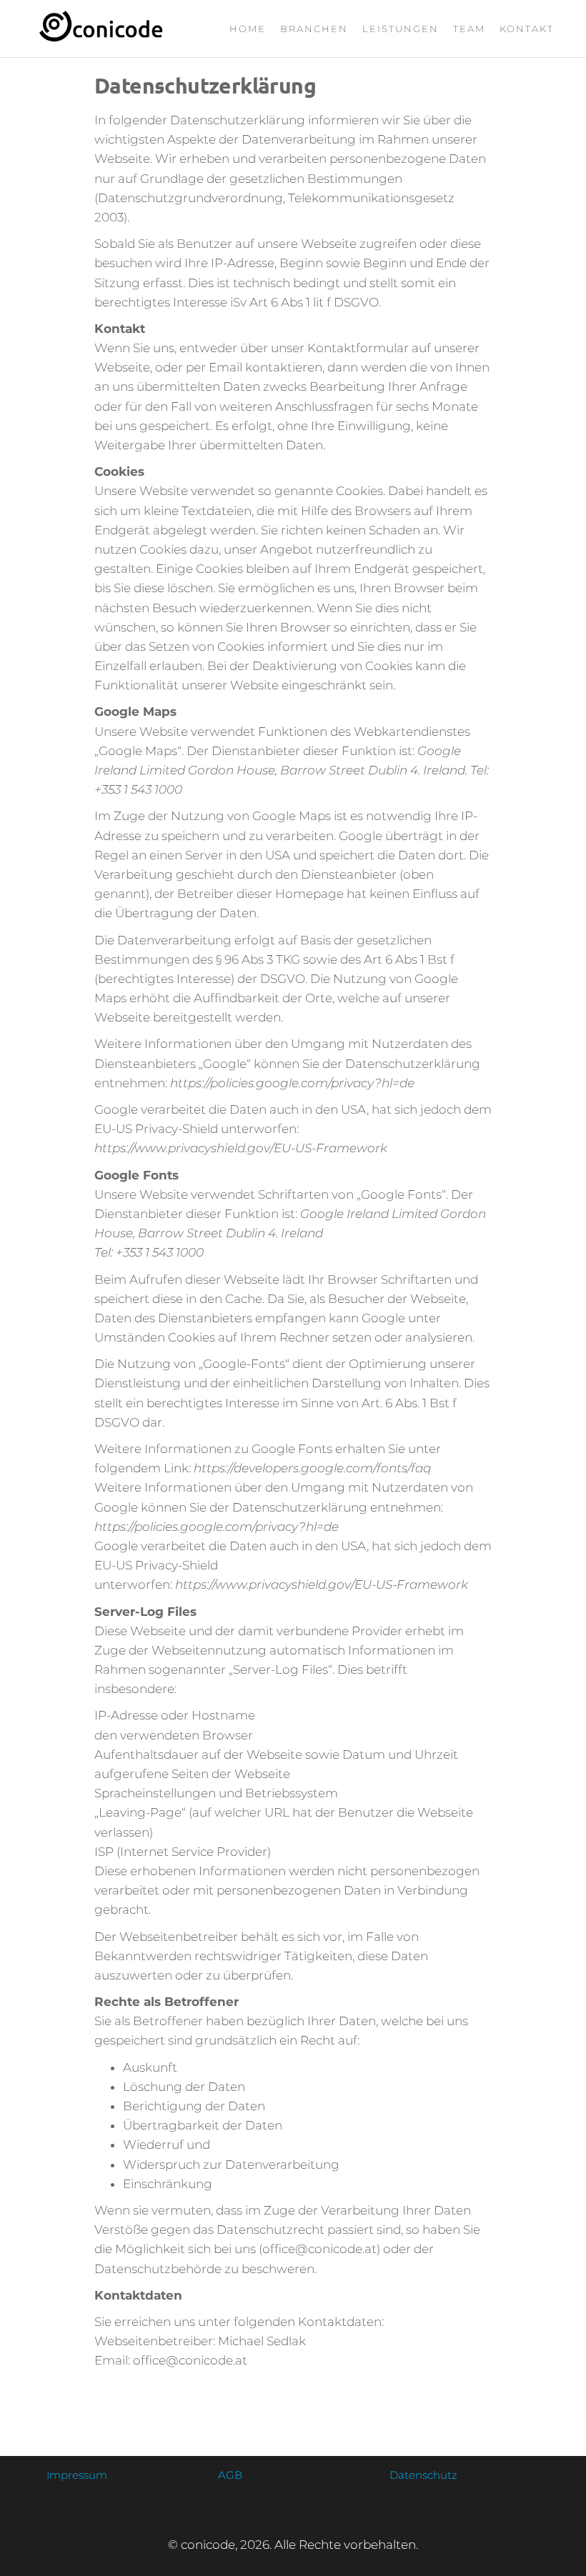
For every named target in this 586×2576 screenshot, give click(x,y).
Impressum (77, 2475)
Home (248, 29)
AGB (230, 2475)
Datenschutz (423, 2475)
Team (469, 29)
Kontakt (527, 29)
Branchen (314, 29)
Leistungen (401, 29)
